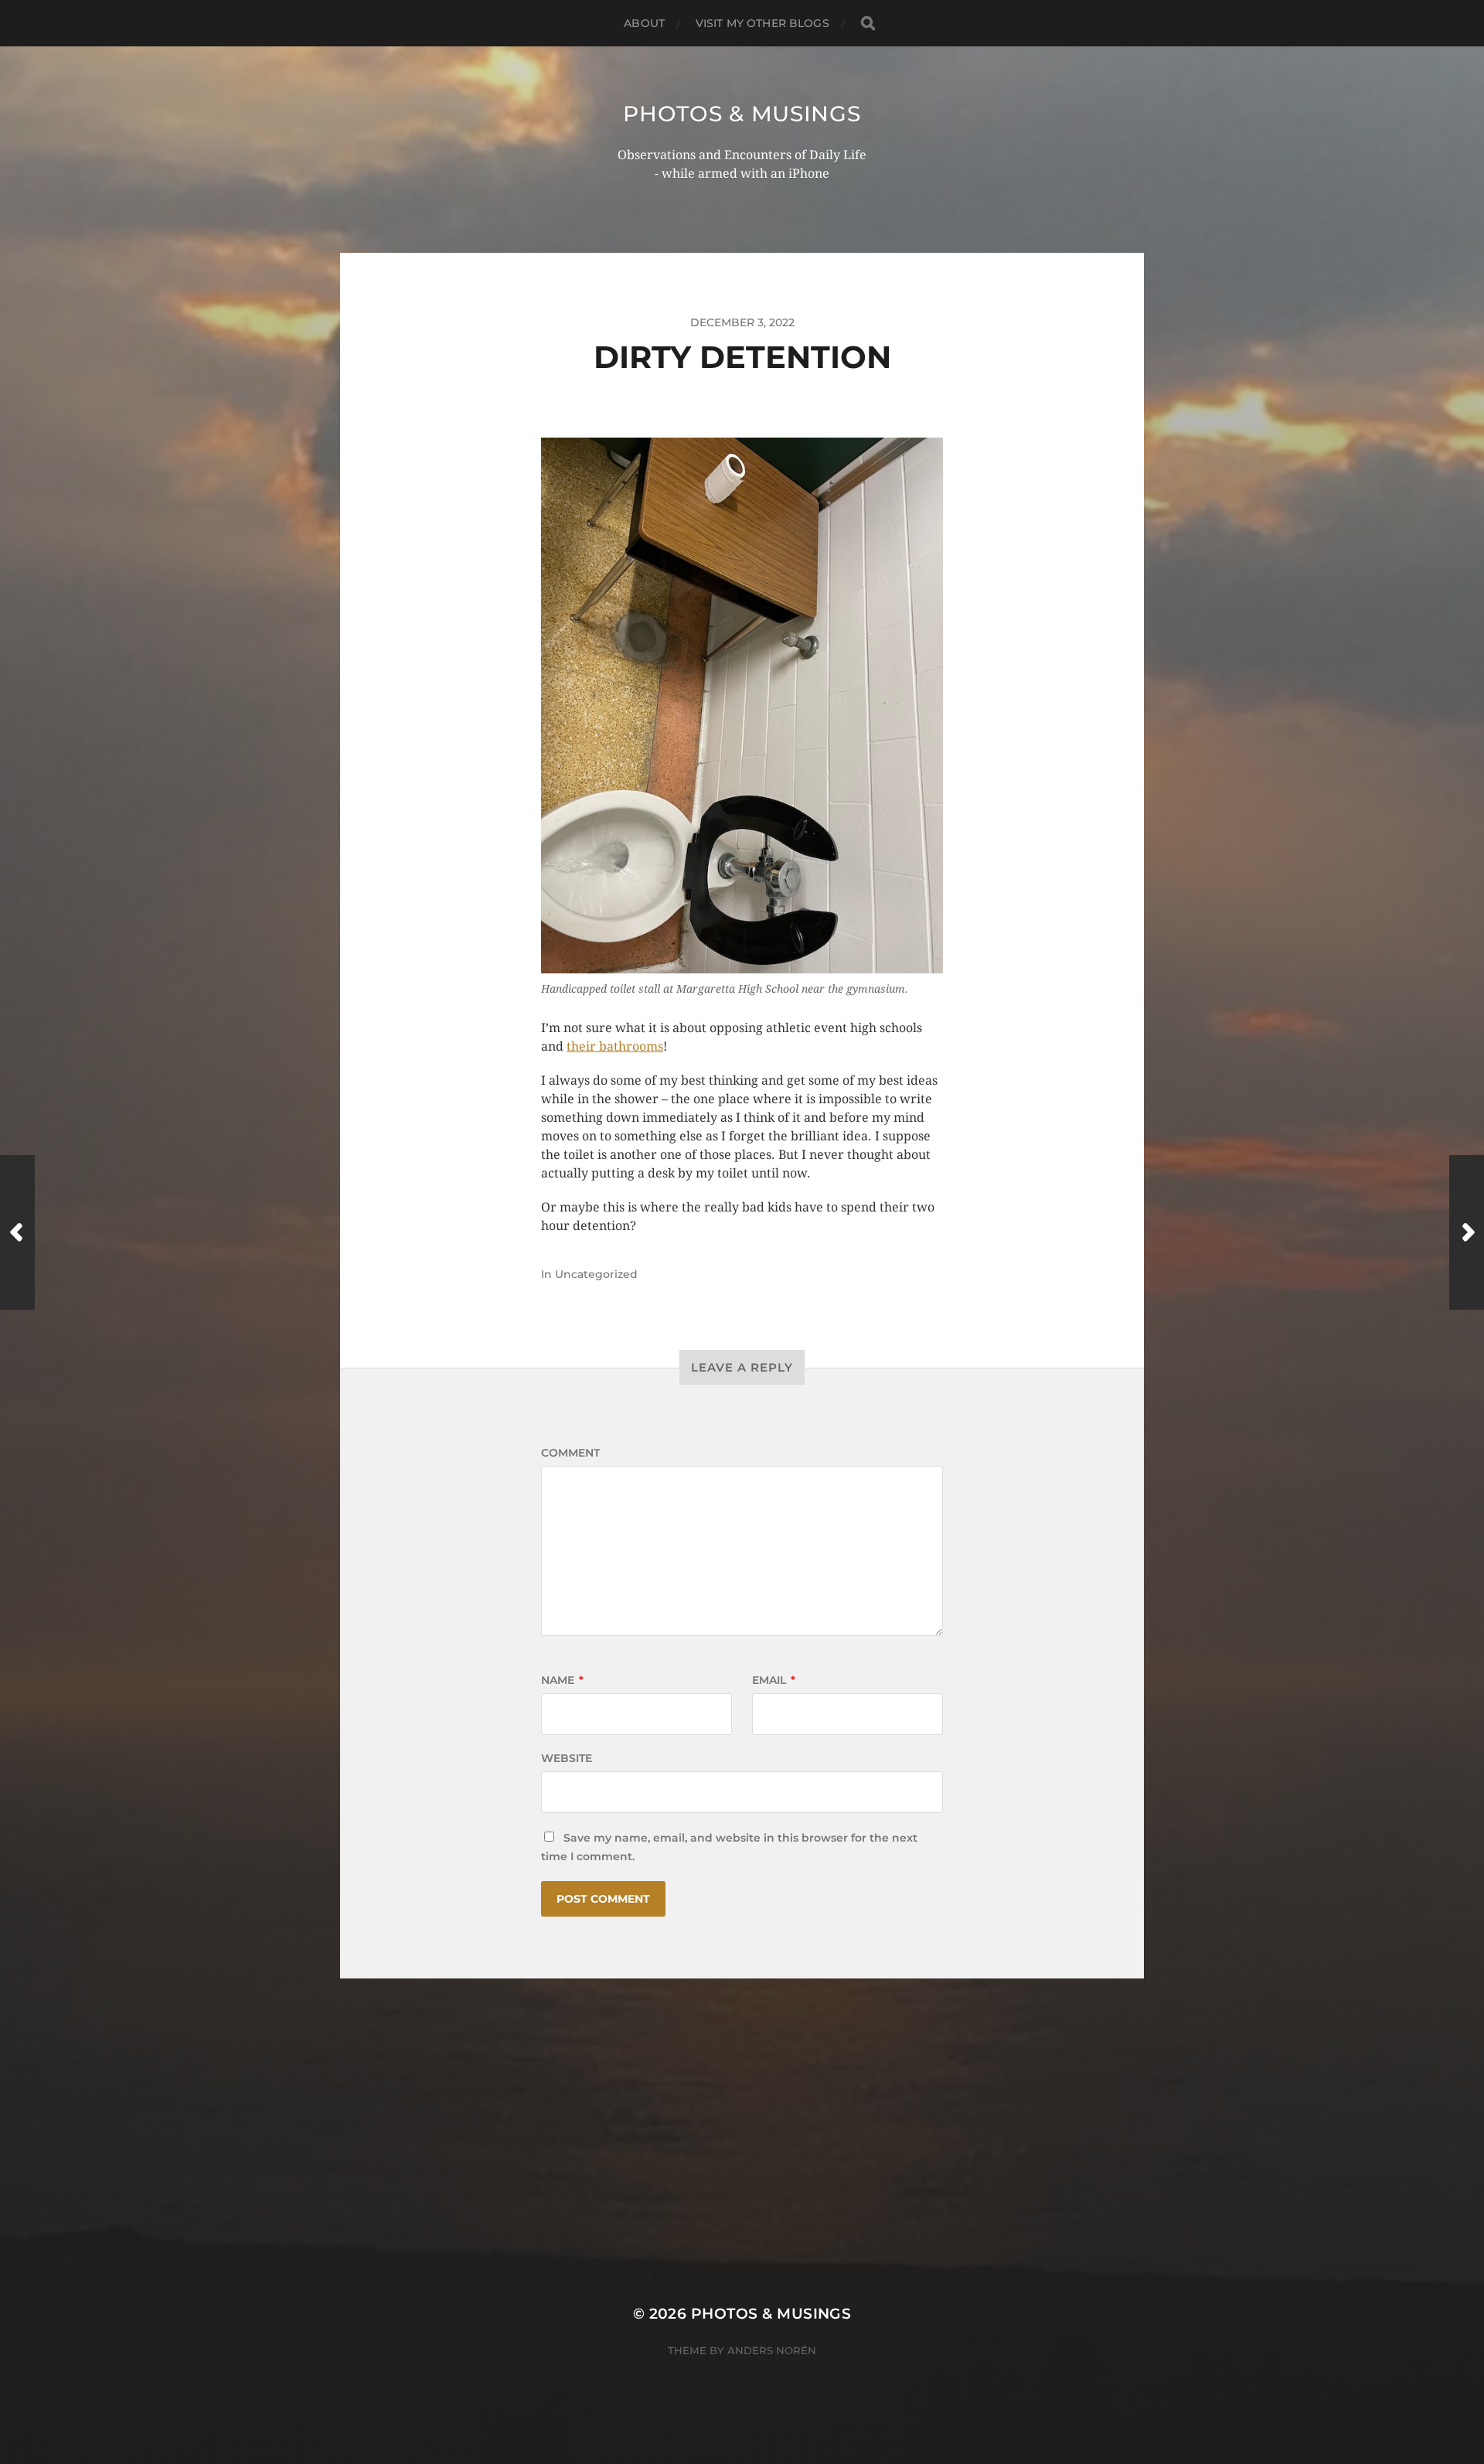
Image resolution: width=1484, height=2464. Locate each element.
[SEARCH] (868, 24)
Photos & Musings (742, 114)
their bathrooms (615, 1046)
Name (562, 1680)
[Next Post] (1467, 1232)
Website (567, 1758)
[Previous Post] (17, 1232)
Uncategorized (596, 1274)
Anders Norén (772, 2350)
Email (774, 1680)
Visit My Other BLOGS (762, 23)
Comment (570, 1453)
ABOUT (644, 23)
